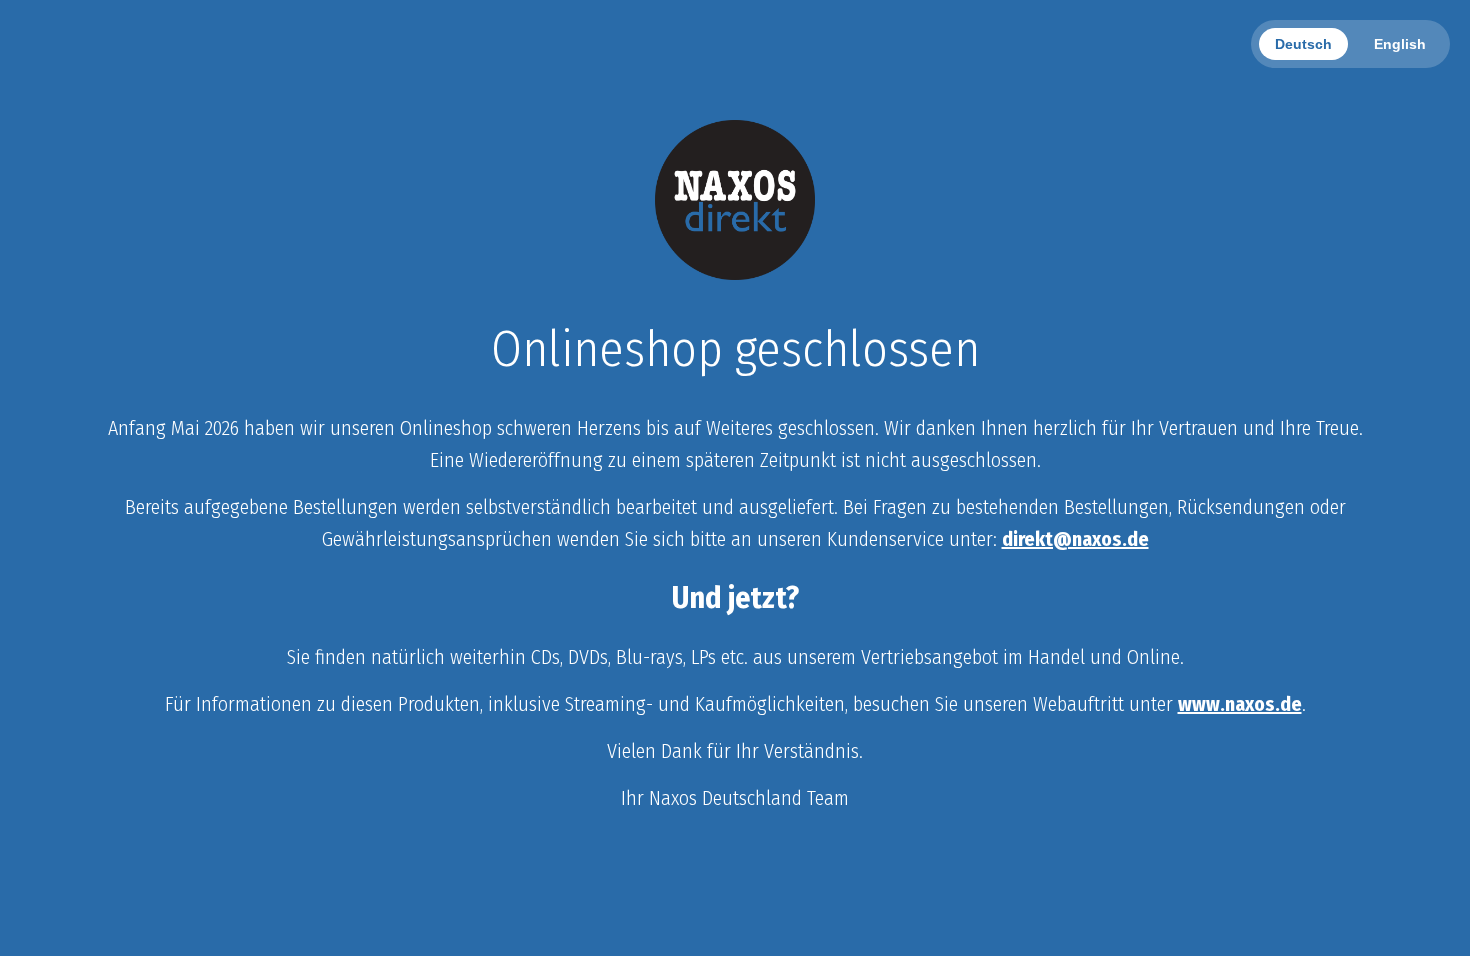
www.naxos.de (1240, 704)
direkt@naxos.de (1075, 539)
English (1400, 44)
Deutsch (1303, 44)
